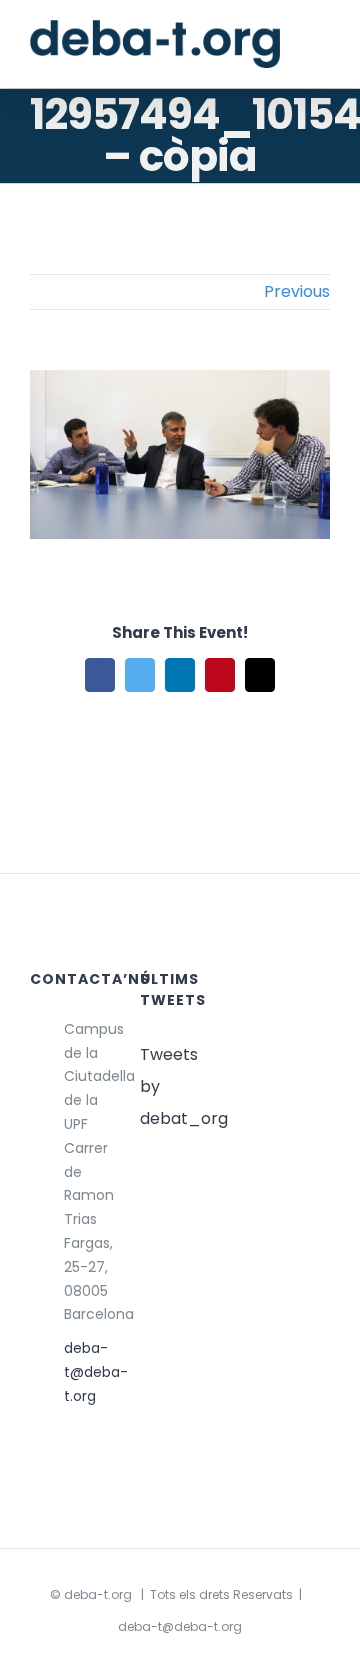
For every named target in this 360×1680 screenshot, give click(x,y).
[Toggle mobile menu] (322, 48)
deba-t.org (98, 1594)
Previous (297, 291)
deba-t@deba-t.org (87, 1372)
